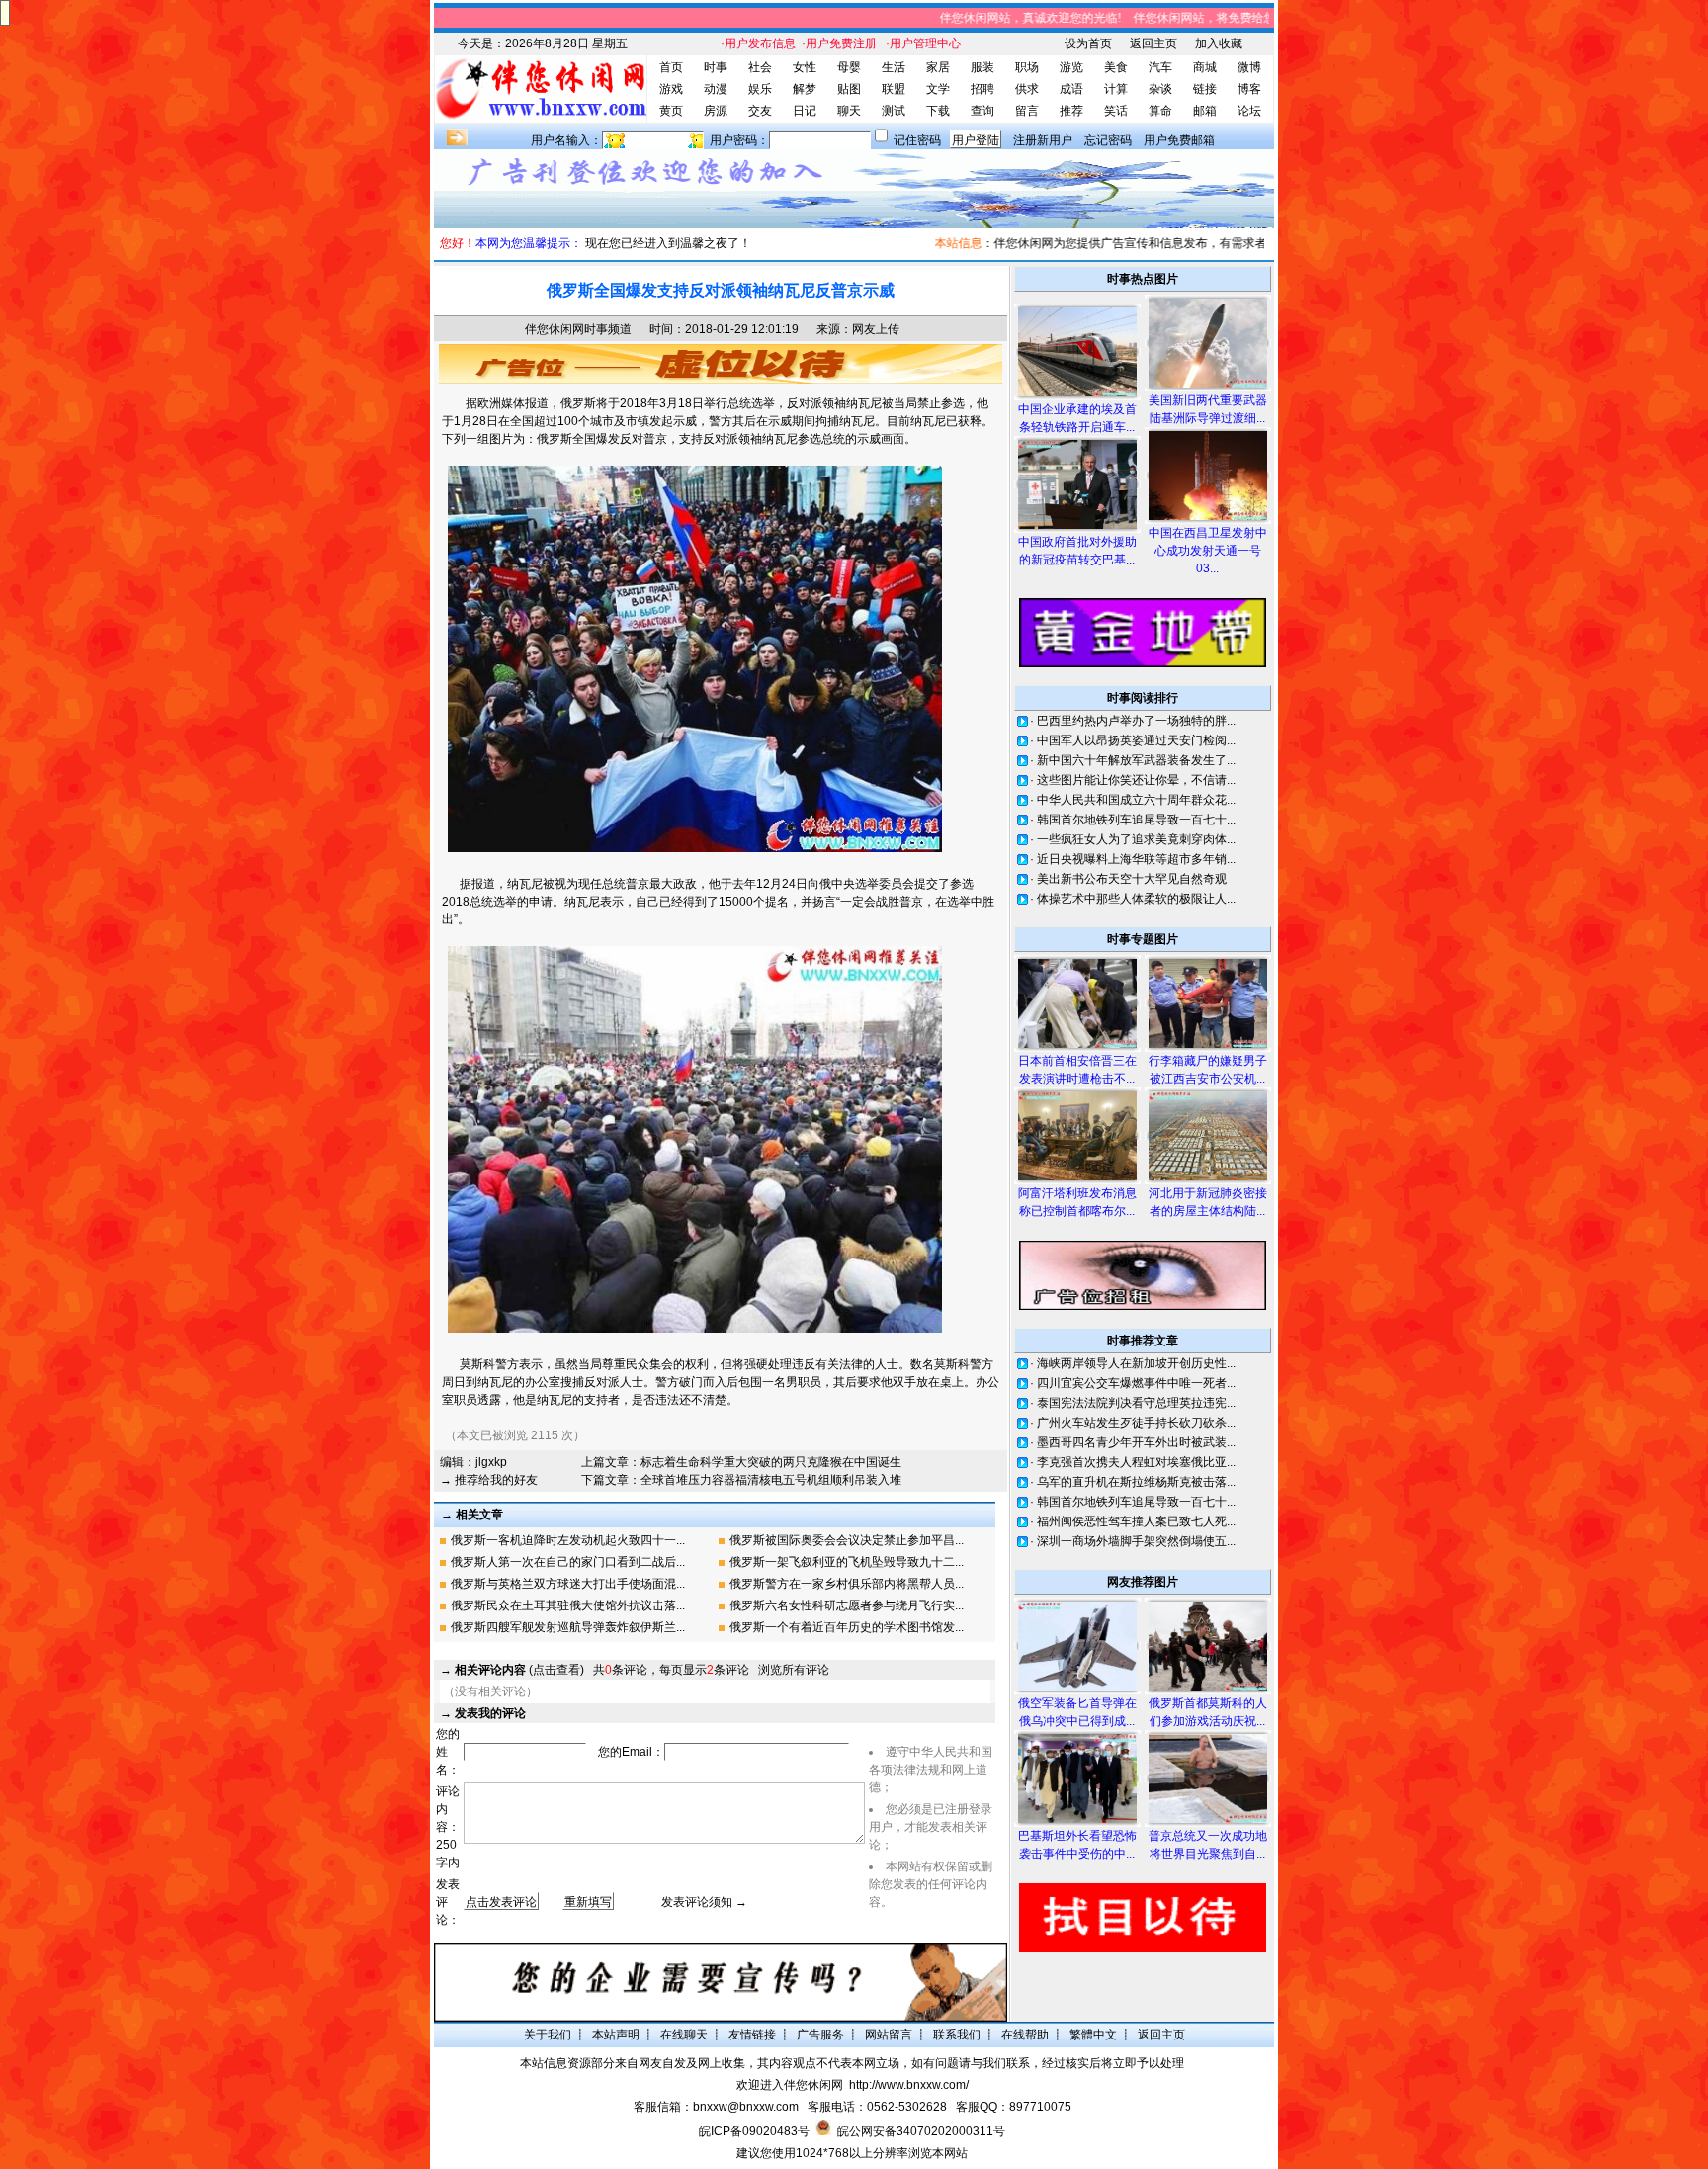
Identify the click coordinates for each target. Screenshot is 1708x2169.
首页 (671, 67)
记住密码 (917, 140)
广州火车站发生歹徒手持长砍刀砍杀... (1136, 1423)
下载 (938, 111)
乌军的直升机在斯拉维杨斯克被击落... (1136, 1482)
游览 (1071, 67)
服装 (982, 67)
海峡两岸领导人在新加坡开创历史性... (1136, 1363)
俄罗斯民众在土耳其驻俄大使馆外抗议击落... (568, 1605)
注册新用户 (1043, 140)
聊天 (849, 111)
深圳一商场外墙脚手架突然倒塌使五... (1136, 1541)
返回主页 (1153, 43)
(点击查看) (519, 1670)
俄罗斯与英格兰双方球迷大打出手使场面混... (568, 1584)
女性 (805, 67)
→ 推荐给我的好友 (489, 1480)
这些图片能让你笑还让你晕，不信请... (1136, 780)
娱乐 (760, 89)
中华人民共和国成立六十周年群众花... (1136, 800)
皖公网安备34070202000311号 (921, 2131)
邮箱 (1205, 111)
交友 (760, 111)
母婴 (849, 67)
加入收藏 (1219, 43)
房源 (716, 111)
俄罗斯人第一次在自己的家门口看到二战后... (568, 1562)
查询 (982, 111)
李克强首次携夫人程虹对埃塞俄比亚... (1136, 1462)
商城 (1205, 67)
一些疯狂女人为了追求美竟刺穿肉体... (1136, 839)
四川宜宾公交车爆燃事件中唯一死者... (1136, 1383)
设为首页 (1088, 43)
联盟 (894, 89)
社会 (760, 67)
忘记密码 (1108, 140)
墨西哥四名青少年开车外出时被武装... (1136, 1442)
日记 (805, 111)
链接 (1205, 89)
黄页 (671, 111)
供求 (1027, 89)
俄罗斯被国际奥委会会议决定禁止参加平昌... (847, 1540)
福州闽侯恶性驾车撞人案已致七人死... (1136, 1521)
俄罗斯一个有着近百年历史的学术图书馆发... (847, 1627)
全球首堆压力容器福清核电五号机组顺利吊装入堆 (771, 1480)
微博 (1249, 67)
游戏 (671, 89)
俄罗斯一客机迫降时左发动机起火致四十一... (568, 1540)
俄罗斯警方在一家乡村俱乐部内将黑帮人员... (847, 1584)
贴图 (849, 89)
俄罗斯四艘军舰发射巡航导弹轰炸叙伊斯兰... (568, 1627)
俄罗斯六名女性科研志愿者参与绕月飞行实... (847, 1605)
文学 (938, 89)
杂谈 (1160, 89)
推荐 (1071, 111)
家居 (938, 67)
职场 (1027, 67)
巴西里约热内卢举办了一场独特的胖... (1136, 721)
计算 (1116, 89)
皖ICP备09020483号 (754, 2131)
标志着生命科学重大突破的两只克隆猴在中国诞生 (771, 1462)
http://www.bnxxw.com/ (909, 2085)
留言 (1027, 111)
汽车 (1160, 67)
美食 (1116, 67)
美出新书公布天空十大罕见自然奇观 (1132, 879)
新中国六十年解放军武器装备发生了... (1136, 760)
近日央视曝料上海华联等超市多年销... (1136, 859)
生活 (894, 67)
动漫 (716, 89)
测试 (894, 111)
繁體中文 (1093, 2035)
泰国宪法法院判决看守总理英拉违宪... (1136, 1403)
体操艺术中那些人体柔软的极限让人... (1136, 899)
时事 (716, 67)
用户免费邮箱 (1179, 140)
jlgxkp (491, 1462)
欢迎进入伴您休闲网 (790, 2085)
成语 (1071, 89)
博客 (1249, 89)
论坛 (1249, 111)
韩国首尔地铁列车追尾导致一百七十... (1136, 820)
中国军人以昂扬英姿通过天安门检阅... (1136, 740)
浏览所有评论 (794, 1670)
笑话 (1116, 111)
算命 (1160, 111)
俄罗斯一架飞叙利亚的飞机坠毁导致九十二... (847, 1562)
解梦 (805, 89)
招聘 (982, 89)
